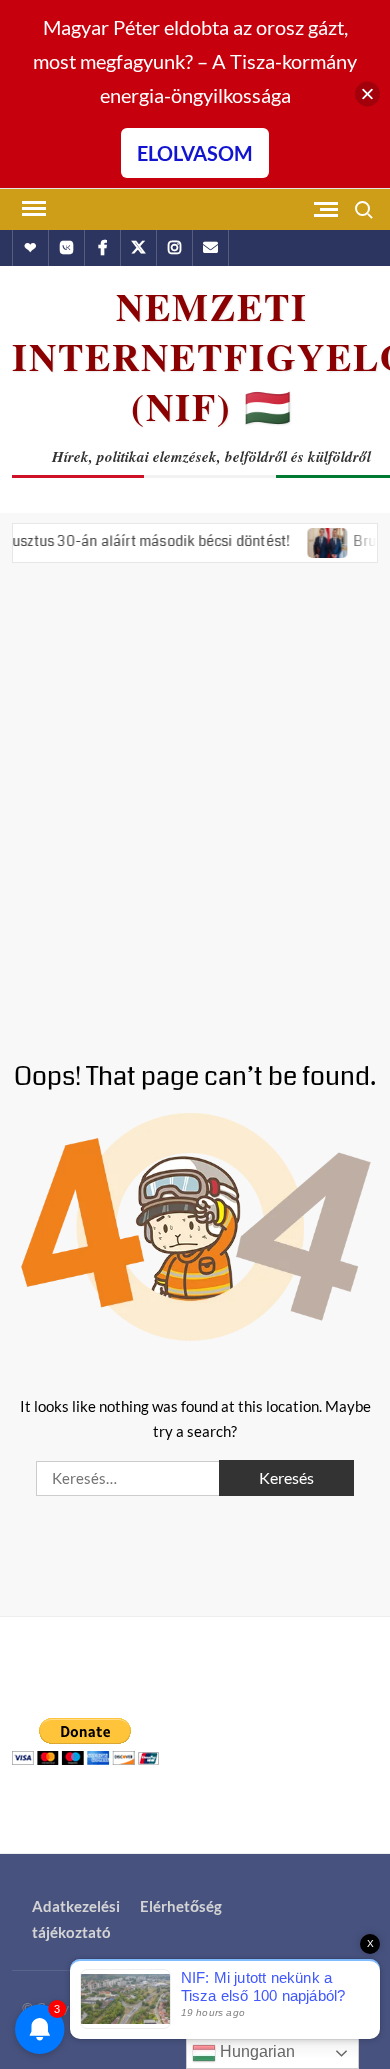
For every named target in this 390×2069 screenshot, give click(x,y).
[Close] (367, 94)
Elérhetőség (181, 1906)
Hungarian (255, 2051)
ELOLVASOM (195, 153)
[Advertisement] (195, 798)
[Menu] (32, 209)
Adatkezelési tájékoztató (76, 1919)
